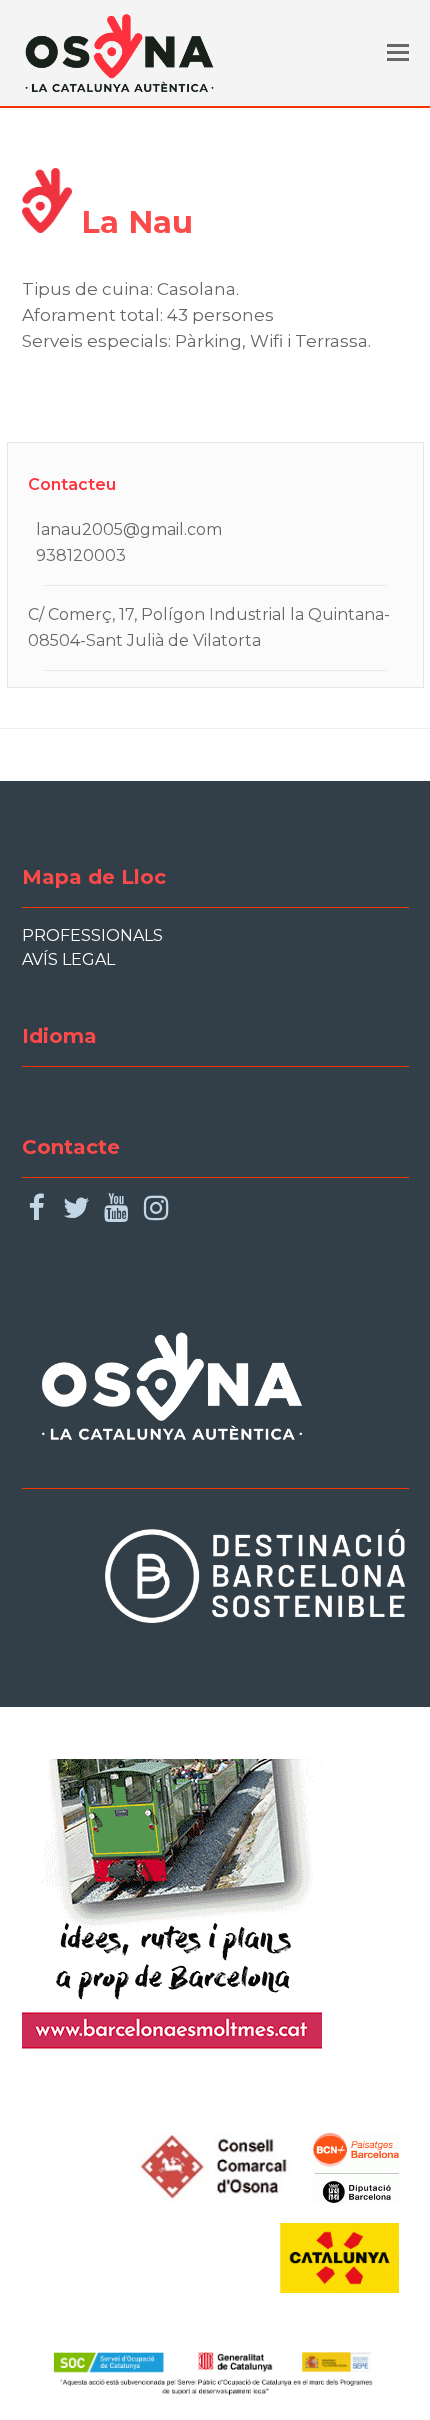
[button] (398, 53)
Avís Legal (68, 959)
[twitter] (76, 1208)
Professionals (92, 935)
